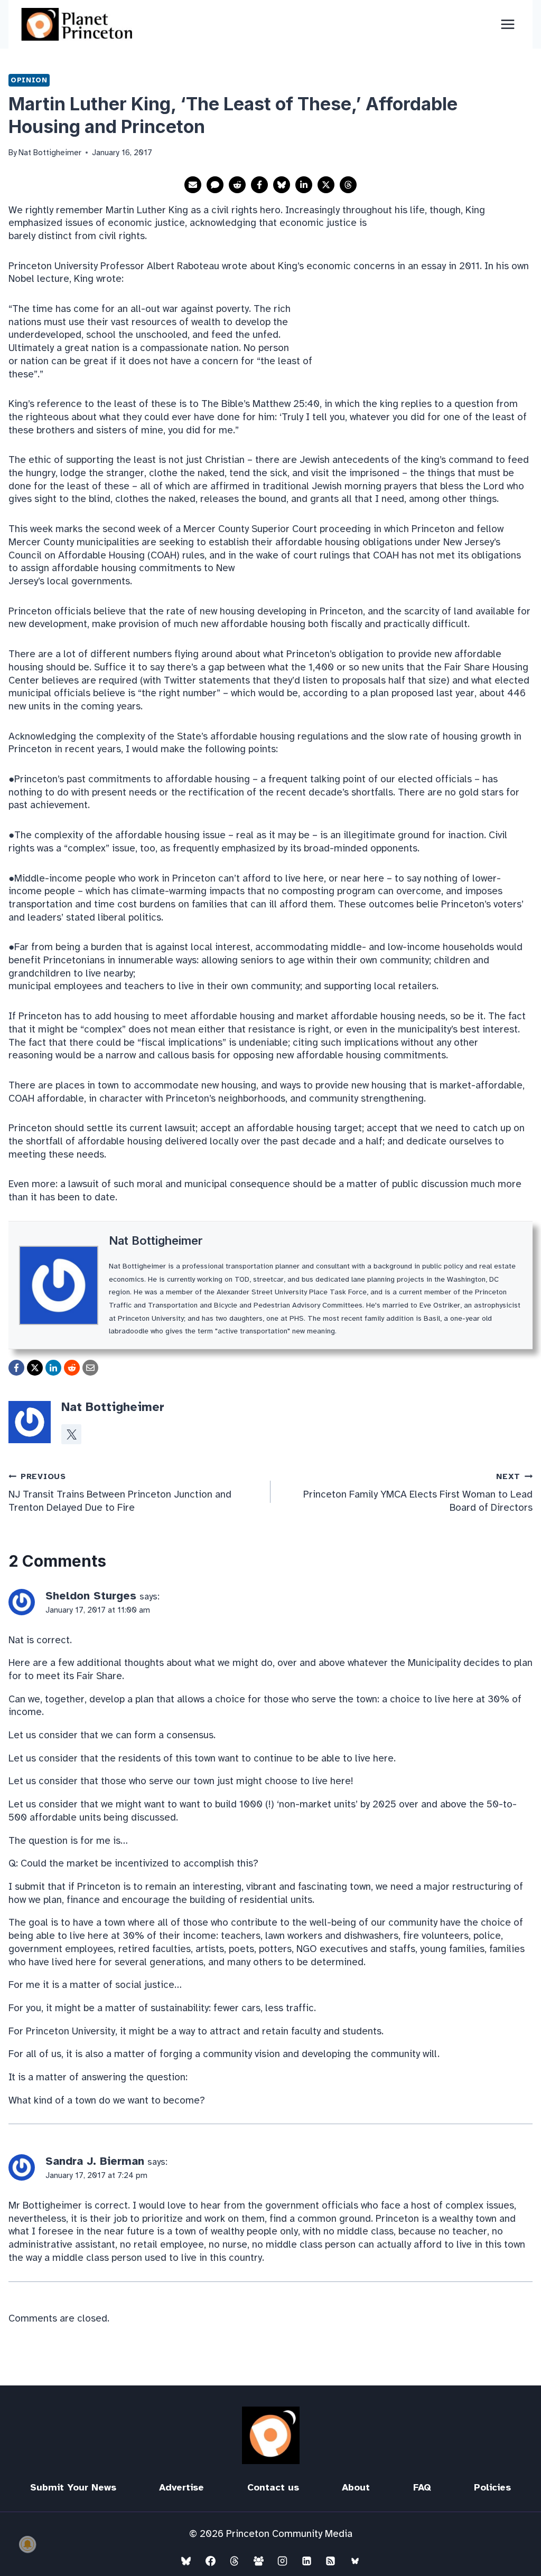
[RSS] (331, 2561)
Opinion (29, 80)
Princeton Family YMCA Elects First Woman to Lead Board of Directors (418, 1493)
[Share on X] (326, 185)
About (356, 2487)
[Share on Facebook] (259, 185)
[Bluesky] (186, 2561)
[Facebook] (210, 2561)
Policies (492, 2487)
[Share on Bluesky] (282, 185)
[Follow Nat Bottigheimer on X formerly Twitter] (71, 1434)
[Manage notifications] (27, 2544)
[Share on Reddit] (237, 185)
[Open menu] (507, 24)
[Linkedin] (306, 2561)
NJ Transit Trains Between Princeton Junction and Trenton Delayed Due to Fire (120, 1493)
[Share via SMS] (215, 185)
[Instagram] (283, 2561)
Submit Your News (73, 2487)
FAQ (422, 2487)
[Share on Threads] (348, 185)
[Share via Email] (193, 185)
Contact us (273, 2487)
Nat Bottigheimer (156, 1240)
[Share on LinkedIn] (304, 185)
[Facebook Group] (258, 2561)
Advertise (181, 2487)
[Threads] (235, 2561)
